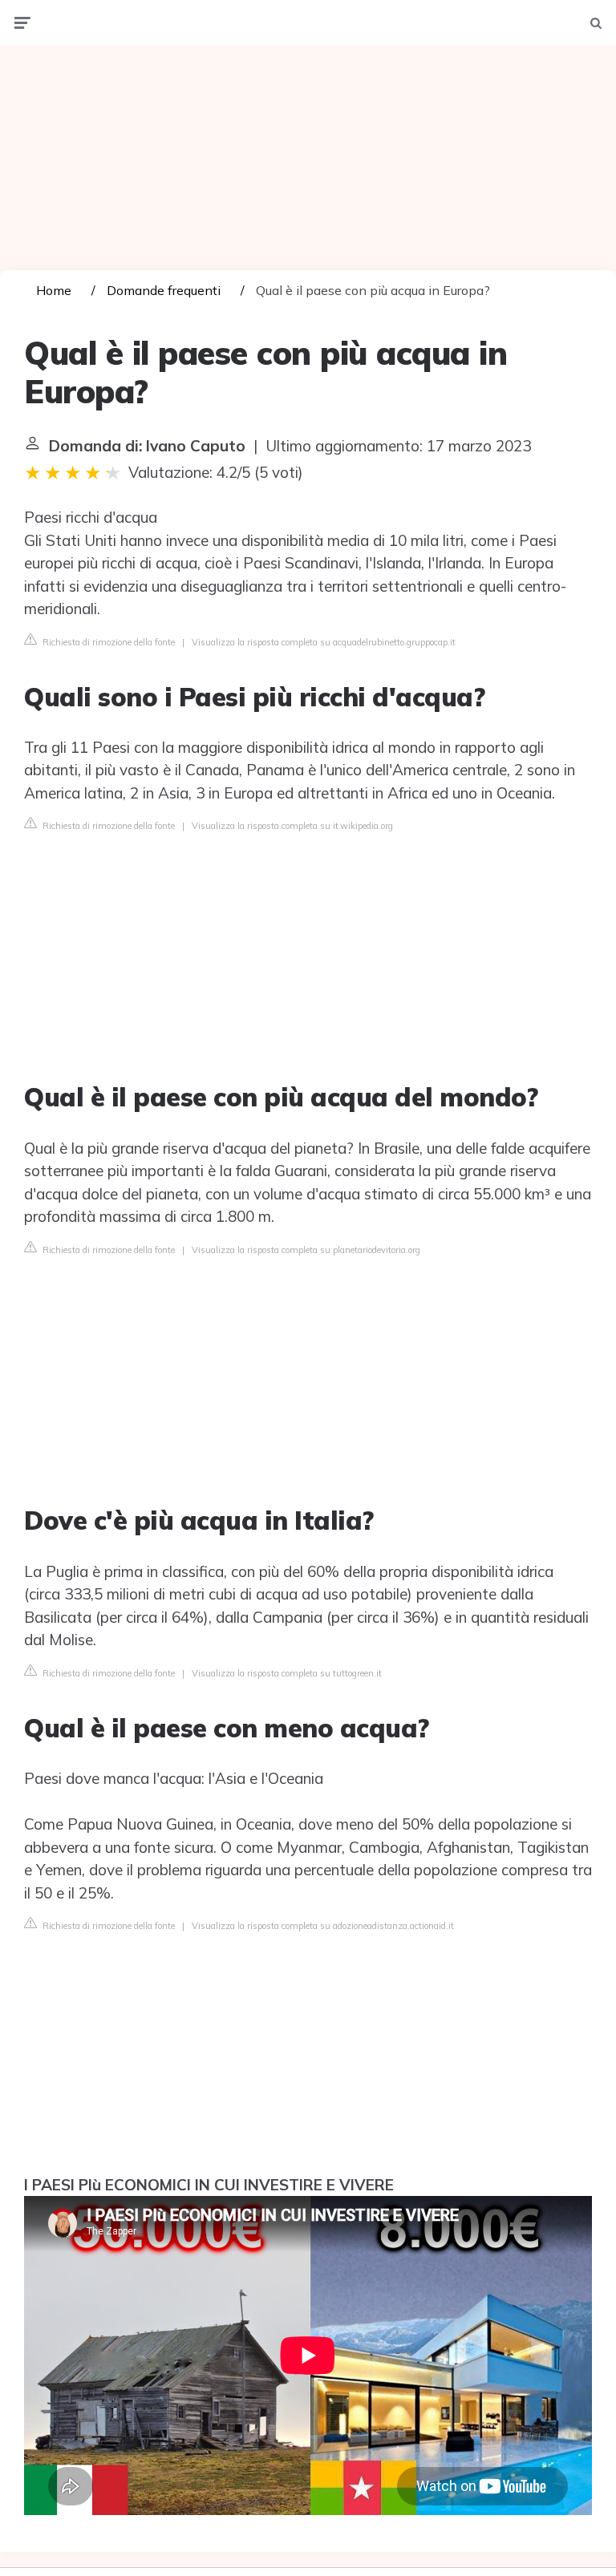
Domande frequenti (164, 290)
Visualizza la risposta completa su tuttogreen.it (287, 1673)
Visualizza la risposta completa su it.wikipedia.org (292, 826)
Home (54, 290)
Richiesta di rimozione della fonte (107, 642)
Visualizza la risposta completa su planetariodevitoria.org (306, 1250)
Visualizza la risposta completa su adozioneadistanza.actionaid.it (323, 1926)
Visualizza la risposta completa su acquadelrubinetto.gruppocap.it (324, 642)
